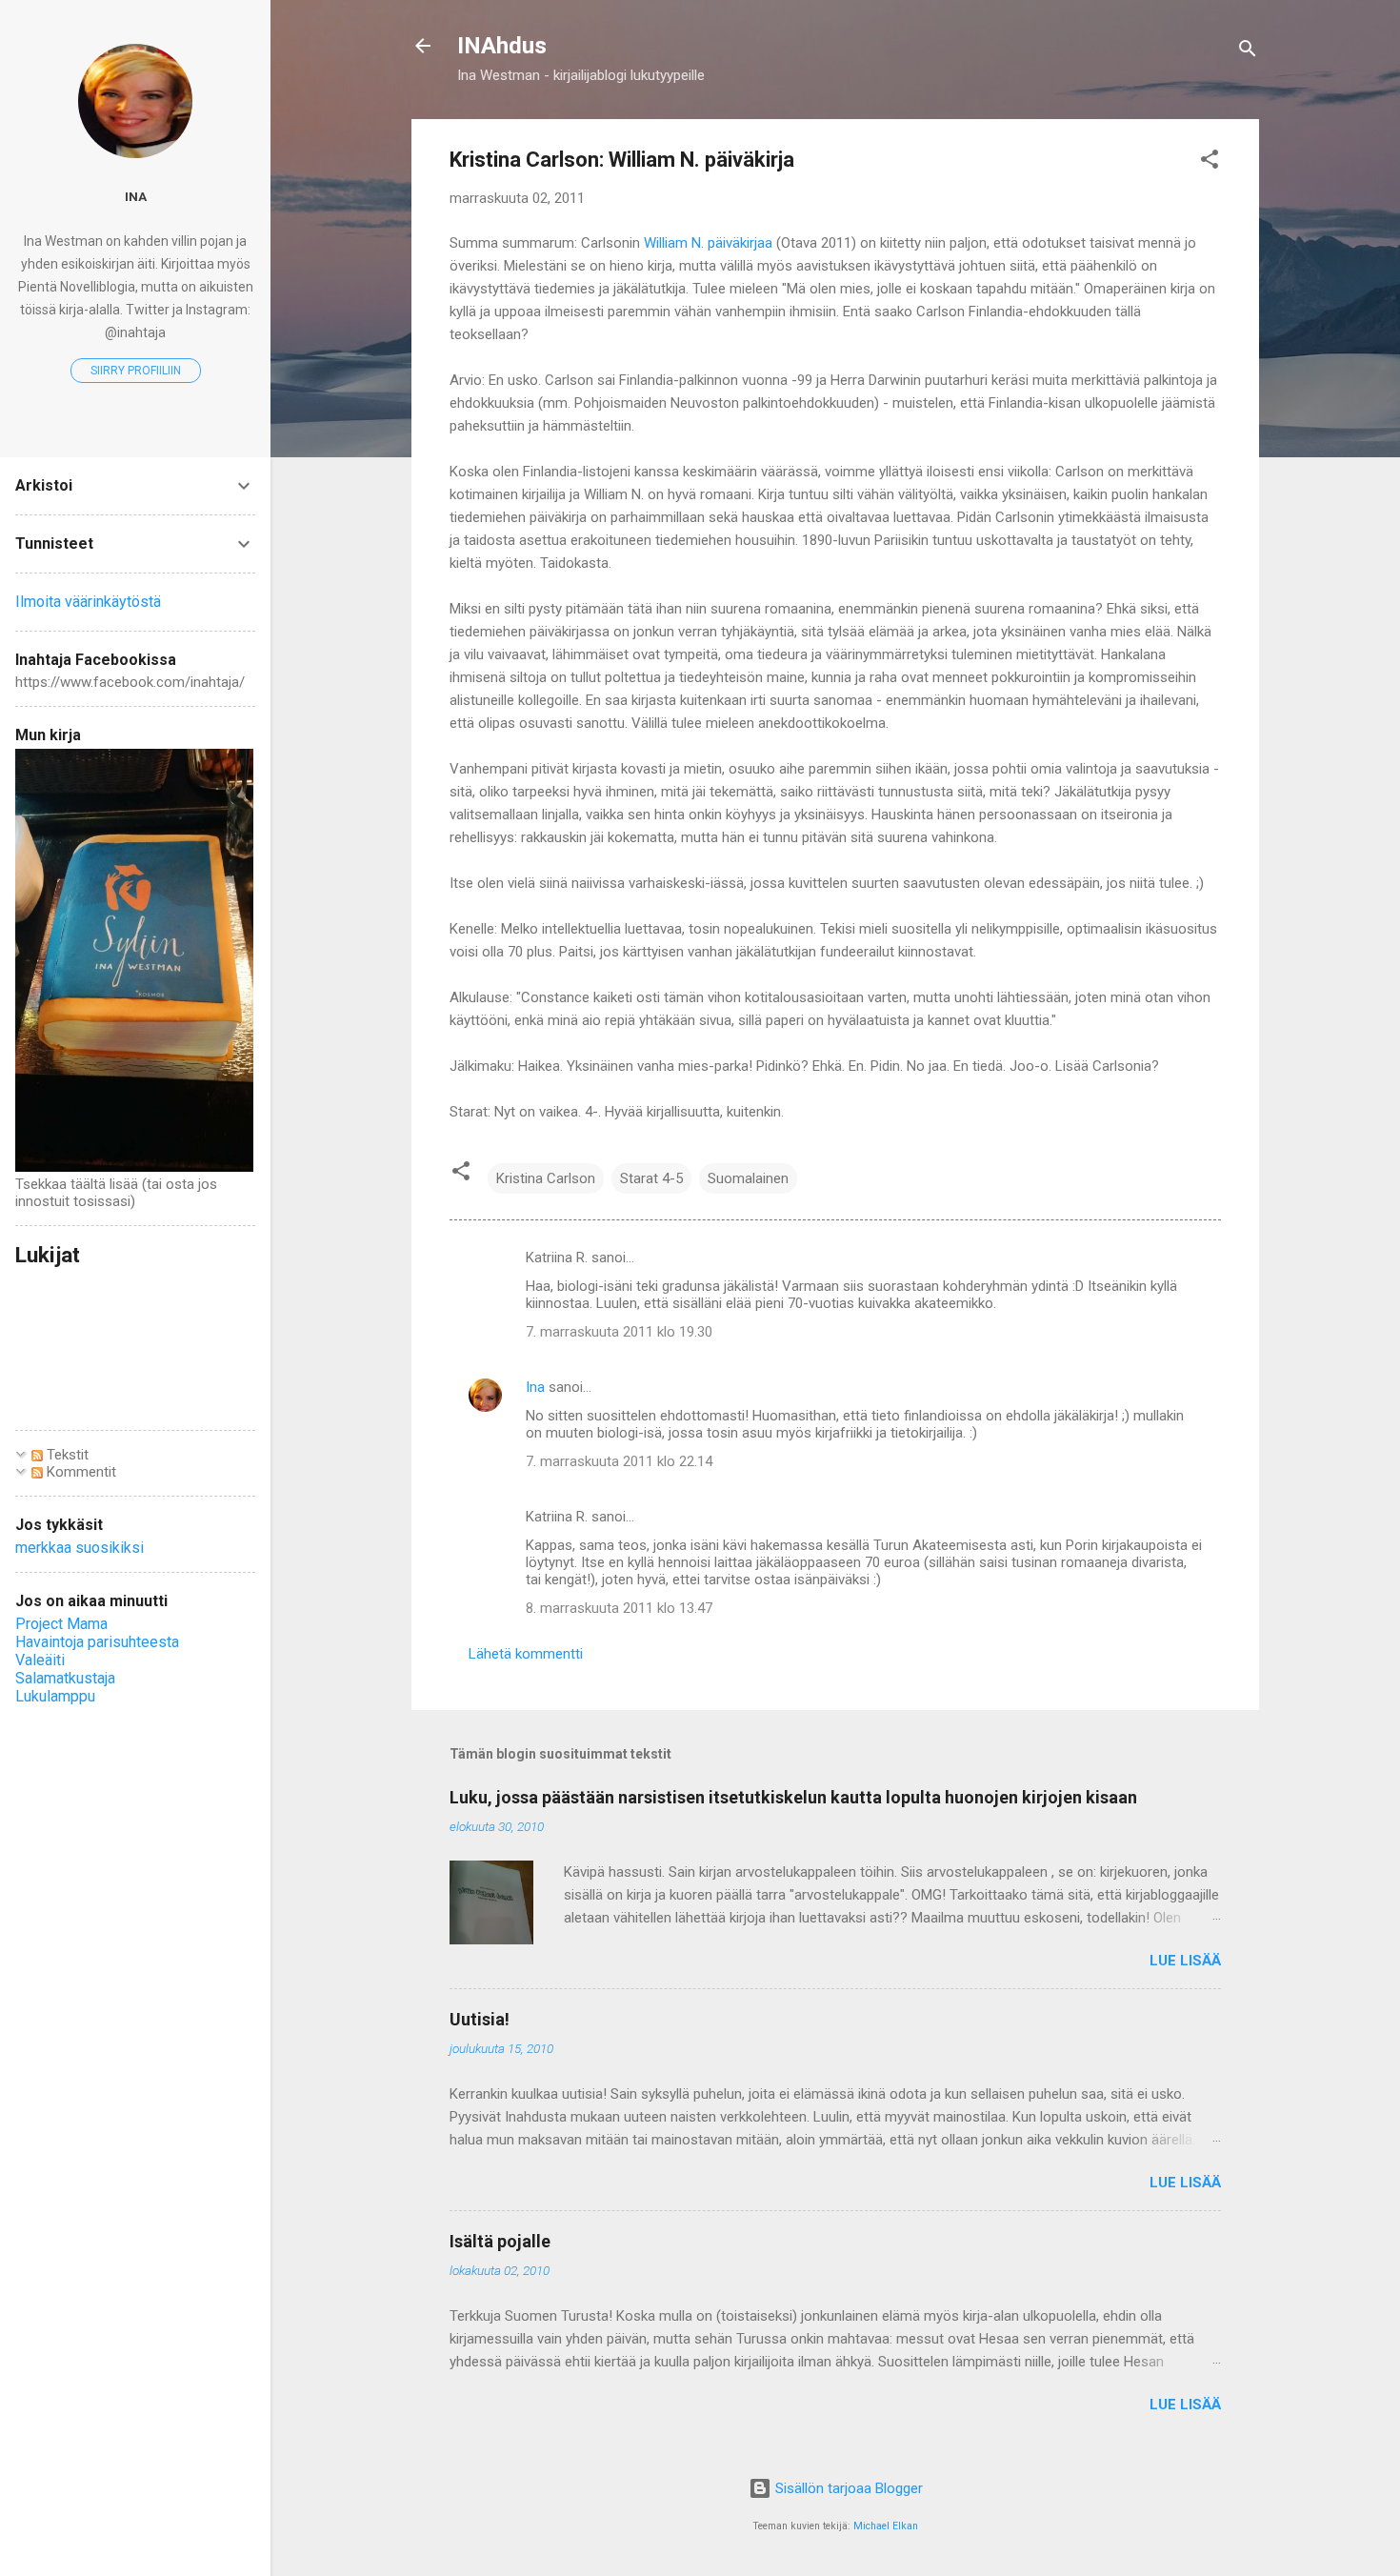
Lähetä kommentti (526, 1654)
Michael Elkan (886, 2526)
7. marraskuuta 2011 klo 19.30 (619, 1332)
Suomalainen (748, 1178)
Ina (535, 1387)
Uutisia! (480, 2019)
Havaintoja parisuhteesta (97, 1642)
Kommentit (80, 1472)
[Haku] (1248, 52)
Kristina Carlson (546, 1178)
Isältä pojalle (500, 2241)
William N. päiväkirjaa (710, 243)
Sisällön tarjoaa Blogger (847, 2488)
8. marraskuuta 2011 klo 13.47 (619, 1608)
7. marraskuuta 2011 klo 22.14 (619, 1461)
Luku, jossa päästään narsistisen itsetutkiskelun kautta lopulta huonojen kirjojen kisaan (793, 1797)
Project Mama (61, 1624)
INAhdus (502, 46)
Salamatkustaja (65, 1678)
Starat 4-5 (651, 1178)
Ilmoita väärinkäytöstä (88, 602)
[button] (1210, 162)
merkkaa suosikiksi (80, 1548)
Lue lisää (1185, 1961)
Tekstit (66, 1455)
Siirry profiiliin (136, 371)
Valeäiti (40, 1660)
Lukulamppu (55, 1696)
